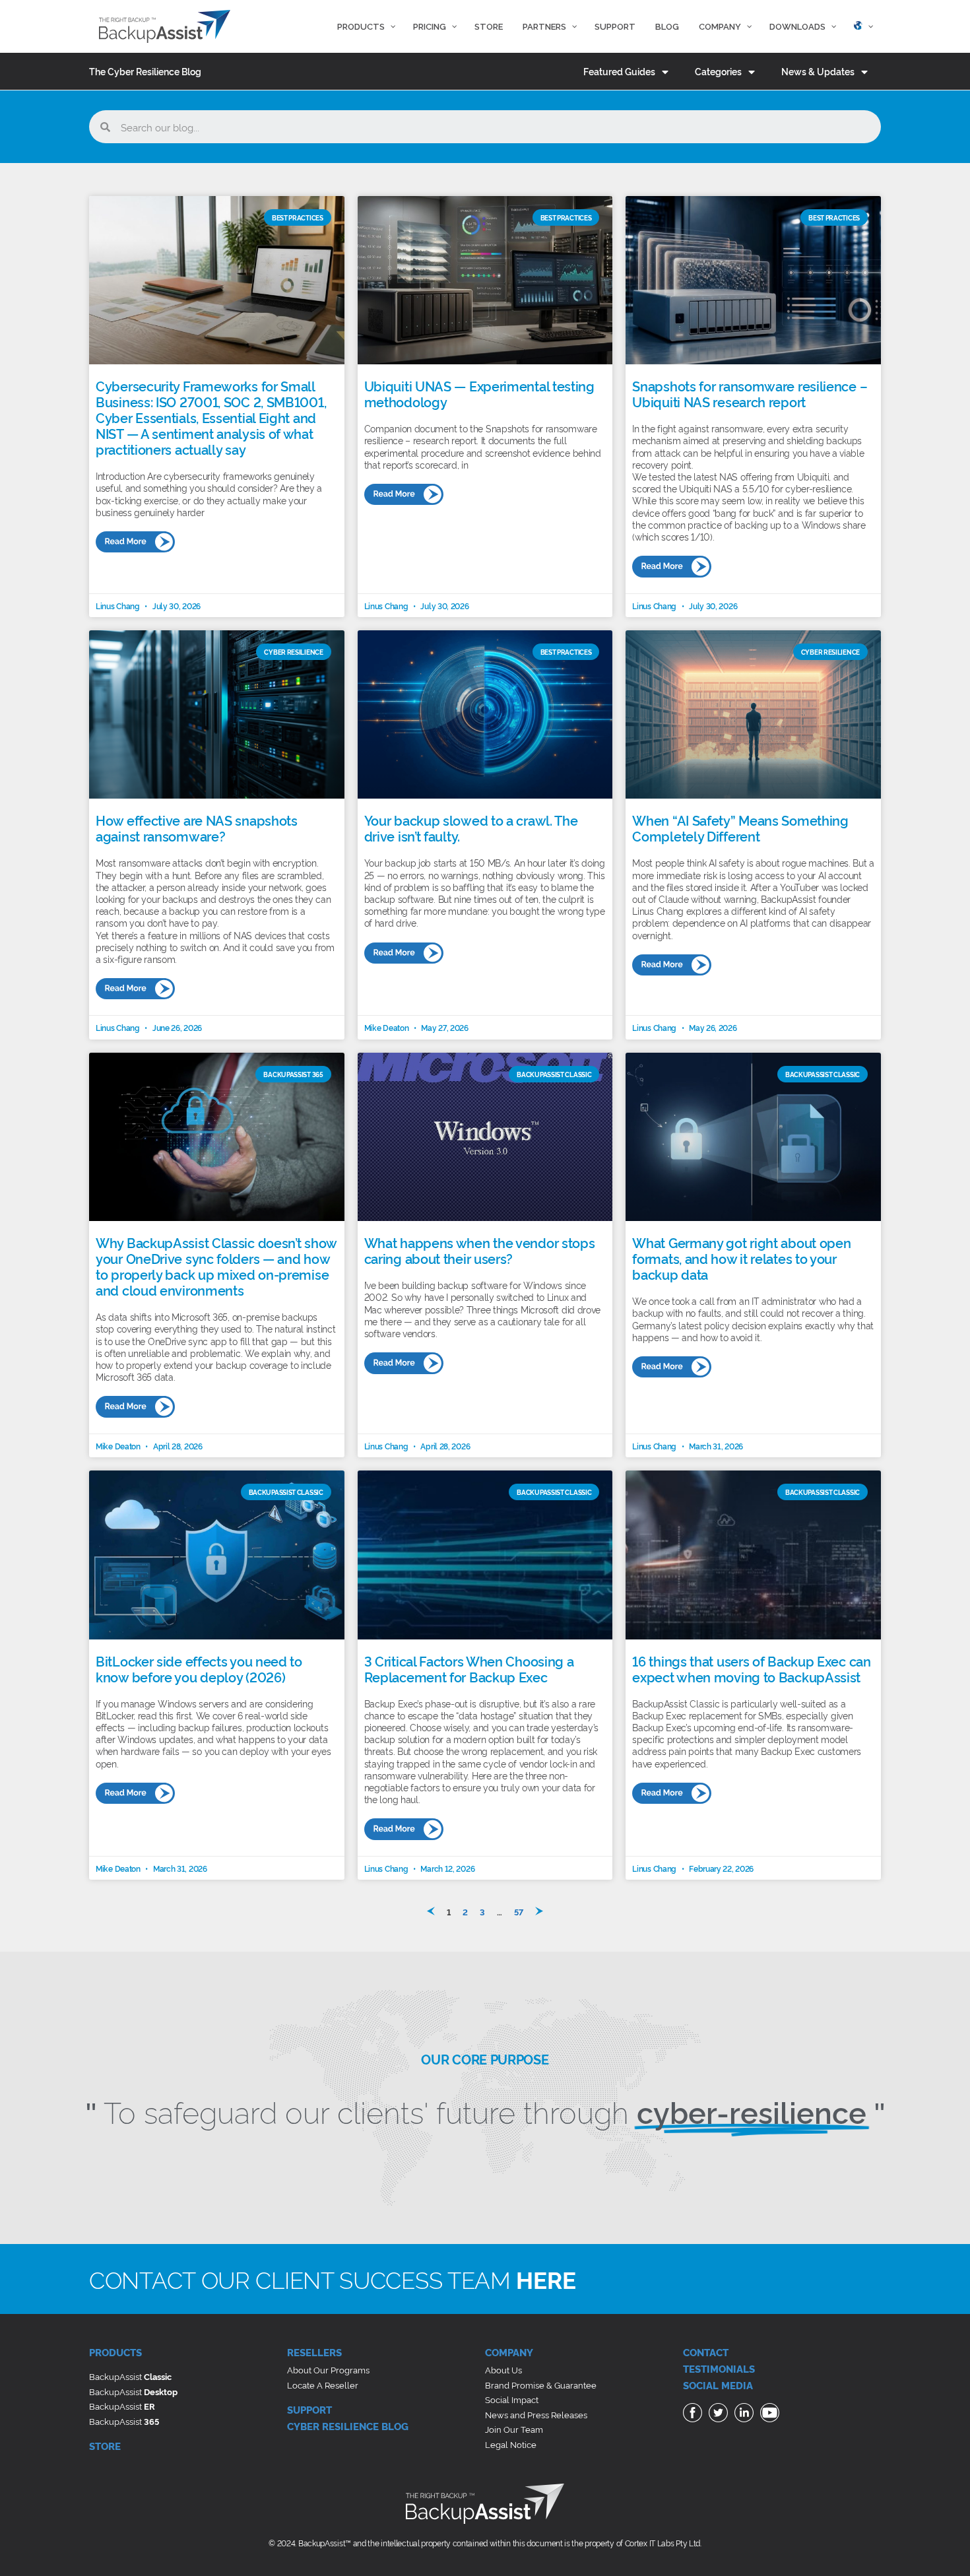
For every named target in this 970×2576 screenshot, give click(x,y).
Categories (718, 71)
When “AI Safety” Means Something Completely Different (740, 828)
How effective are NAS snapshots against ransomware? (197, 828)
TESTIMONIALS (719, 2368)
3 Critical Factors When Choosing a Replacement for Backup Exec (469, 1668)
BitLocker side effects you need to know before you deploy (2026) (199, 1668)
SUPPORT (309, 2409)
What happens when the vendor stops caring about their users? (480, 1250)
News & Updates (818, 71)
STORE (105, 2446)
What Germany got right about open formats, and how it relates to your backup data (741, 1258)
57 (519, 1911)
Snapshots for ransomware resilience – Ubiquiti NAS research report (750, 393)
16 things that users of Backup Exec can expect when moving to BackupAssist (751, 1668)
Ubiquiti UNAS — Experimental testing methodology (479, 393)
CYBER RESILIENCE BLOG (348, 2426)
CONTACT (706, 2352)
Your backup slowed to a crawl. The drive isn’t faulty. (471, 828)
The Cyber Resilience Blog (145, 71)
